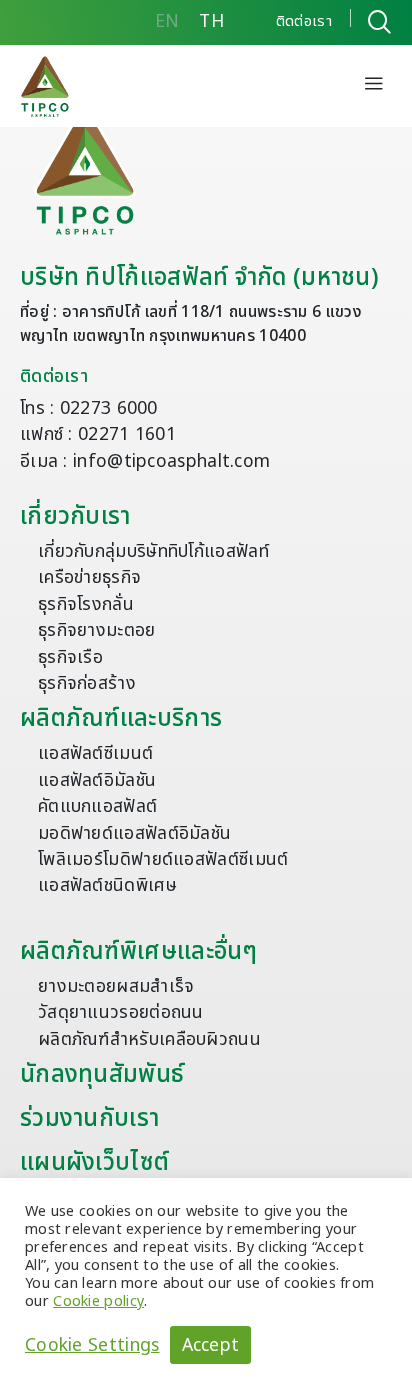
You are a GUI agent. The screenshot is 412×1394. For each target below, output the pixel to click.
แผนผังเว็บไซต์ (94, 1163)
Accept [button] (211, 1345)
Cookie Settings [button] (92, 1345)
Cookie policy (98, 1301)
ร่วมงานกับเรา (89, 1119)
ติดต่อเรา (54, 376)
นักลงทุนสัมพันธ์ (102, 1075)
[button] (374, 86)
